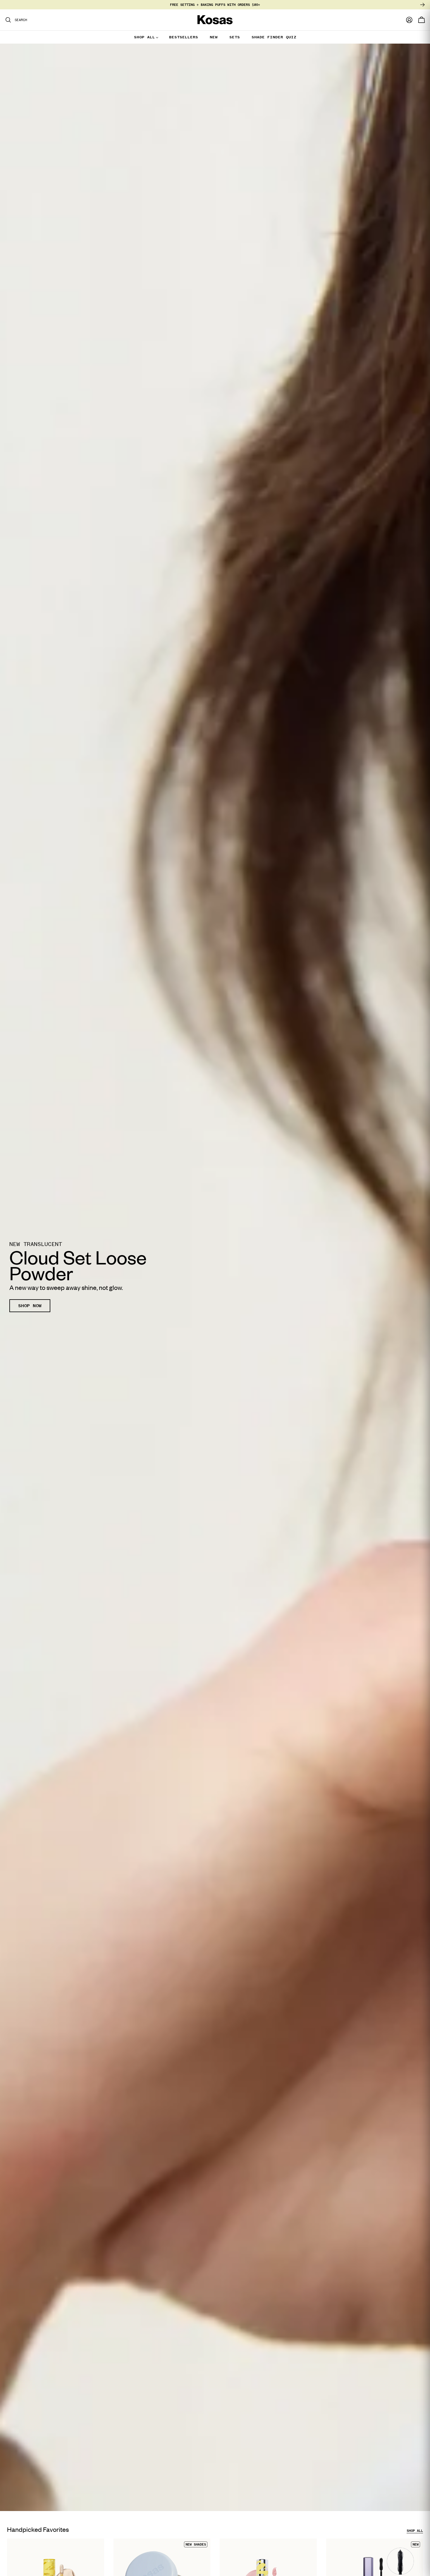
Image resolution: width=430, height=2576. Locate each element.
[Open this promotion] (215, 1277)
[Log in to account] (409, 20)
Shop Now (30, 1306)
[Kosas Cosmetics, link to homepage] (215, 20)
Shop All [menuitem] (145, 37)
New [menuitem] (214, 37)
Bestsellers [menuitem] (184, 37)
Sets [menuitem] (235, 37)
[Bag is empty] (422, 20)
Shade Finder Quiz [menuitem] (274, 37)
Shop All (415, 2531)
